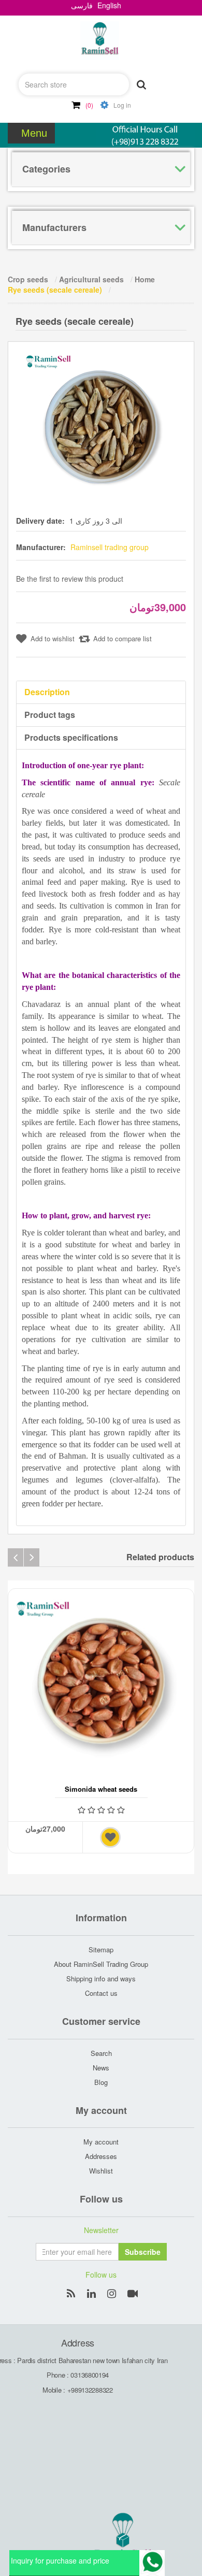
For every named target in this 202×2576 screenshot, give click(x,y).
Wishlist (101, 2171)
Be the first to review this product (70, 579)
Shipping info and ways (101, 1978)
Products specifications (71, 737)
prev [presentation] (16, 1557)
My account (101, 2142)
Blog (101, 2082)
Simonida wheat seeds (101, 1789)
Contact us (101, 1993)
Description (47, 692)
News (101, 2068)
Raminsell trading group (110, 547)
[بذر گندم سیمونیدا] (101, 1681)
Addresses (101, 2156)
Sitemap (101, 1949)
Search (101, 2053)
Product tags (50, 715)
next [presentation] (32, 1557)
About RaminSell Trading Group (101, 1964)
